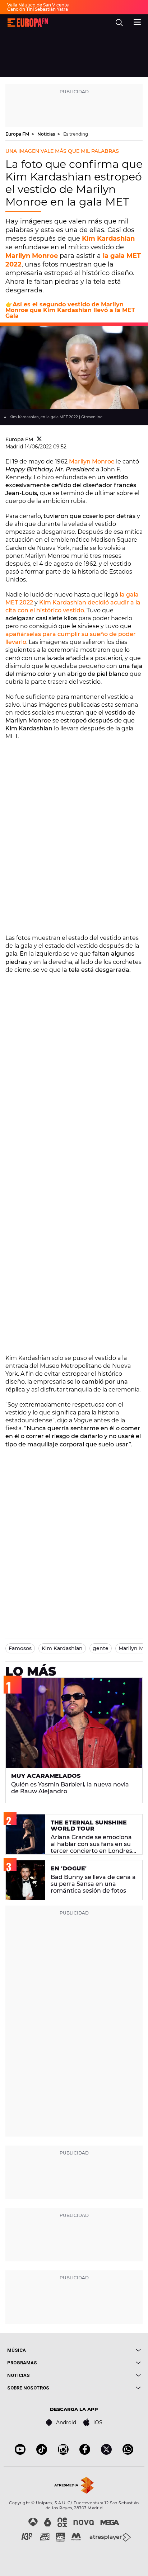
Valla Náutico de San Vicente (38, 5)
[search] (119, 23)
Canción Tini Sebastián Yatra (38, 9)
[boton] (107, 2350)
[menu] (137, 21)
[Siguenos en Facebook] (85, 2453)
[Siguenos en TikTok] (42, 2453)
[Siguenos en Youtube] (20, 2453)
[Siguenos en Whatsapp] (128, 2453)
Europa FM (18, 134)
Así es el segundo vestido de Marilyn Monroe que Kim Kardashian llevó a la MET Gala (70, 310)
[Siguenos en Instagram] (63, 2453)
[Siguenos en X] (106, 2453)
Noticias (47, 134)
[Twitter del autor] (39, 439)
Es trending (76, 134)
